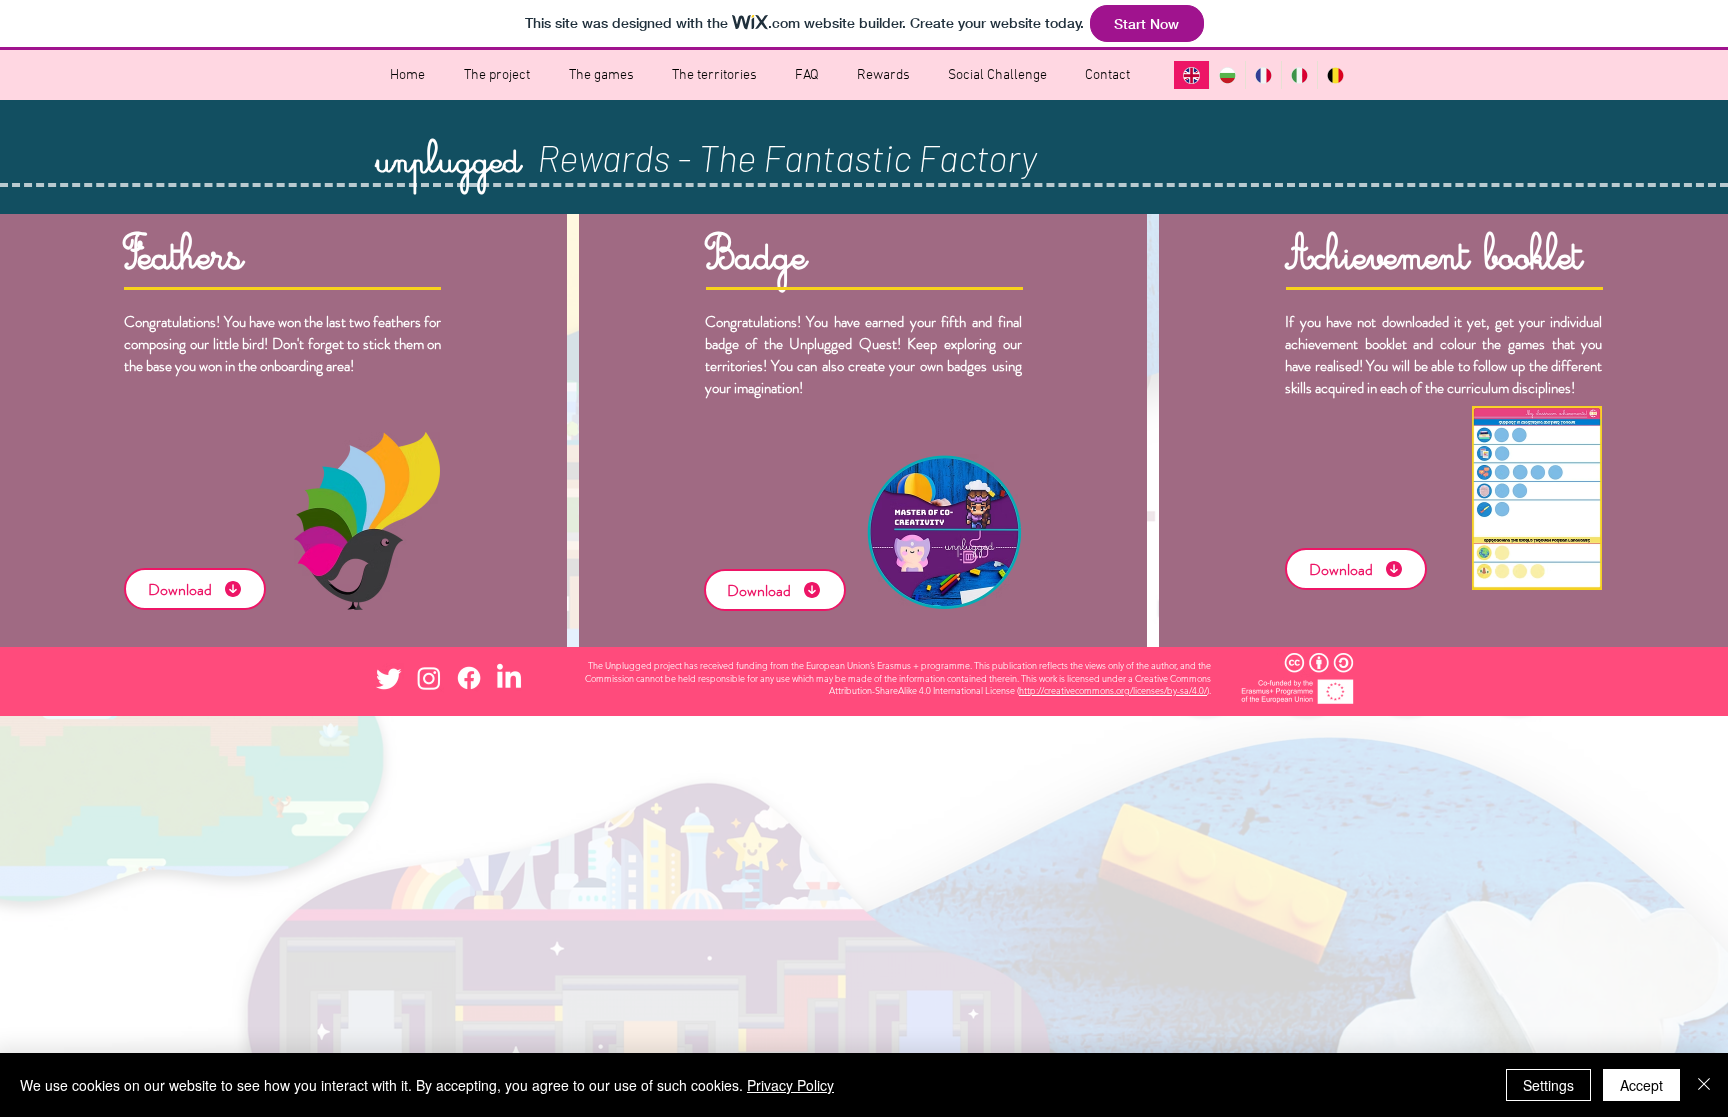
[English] (1191, 75)
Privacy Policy (790, 1085)
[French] (1263, 75)
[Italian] (1299, 75)
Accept (1641, 1085)
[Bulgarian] (1227, 75)
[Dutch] (1335, 75)
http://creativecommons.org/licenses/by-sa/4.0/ (1113, 690)
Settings (1548, 1085)
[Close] (1704, 1085)
